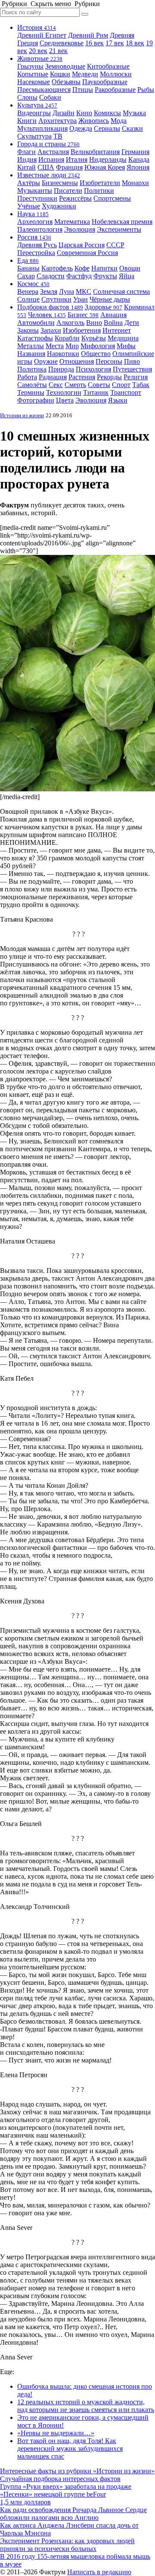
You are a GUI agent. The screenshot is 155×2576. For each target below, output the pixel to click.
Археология (35, 222)
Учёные (29, 206)
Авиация (113, 315)
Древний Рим (88, 35)
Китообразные (108, 66)
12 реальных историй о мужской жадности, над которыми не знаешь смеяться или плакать (86, 2406)
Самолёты (32, 385)
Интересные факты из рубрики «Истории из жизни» (77, 2471)
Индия (27, 159)
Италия (77, 159)
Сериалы (107, 128)
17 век (115, 43)
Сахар (26, 276)
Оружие (46, 361)
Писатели (68, 191)
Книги (27, 121)
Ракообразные (115, 90)
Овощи (130, 268)
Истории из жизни (22, 415)
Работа (27, 377)
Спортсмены (112, 198)
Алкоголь (70, 323)
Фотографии (36, 400)
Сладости (51, 276)
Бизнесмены (60, 183)
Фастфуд (79, 276)
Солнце (28, 299)
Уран (81, 299)
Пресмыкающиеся (44, 90)
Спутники (56, 299)
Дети (132, 323)
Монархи (135, 183)
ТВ (58, 136)
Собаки (50, 97)
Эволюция (80, 229)
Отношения (77, 361)
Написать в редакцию (99, 2572)
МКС (84, 291)
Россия (34, 237)
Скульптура (34, 136)
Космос (33, 284)
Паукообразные (105, 82)
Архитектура (57, 121)
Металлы (31, 346)
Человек (47, 315)
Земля (49, 291)
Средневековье (62, 43)
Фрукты (105, 276)
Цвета (65, 400)
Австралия (53, 152)
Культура (37, 105)
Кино (84, 113)
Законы (28, 330)
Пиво (132, 361)
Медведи (85, 74)
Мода (119, 121)
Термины (31, 392)
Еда (28, 260)
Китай (26, 167)
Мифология (98, 346)
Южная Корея (105, 167)
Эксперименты (119, 229)
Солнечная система (121, 291)
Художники (59, 206)
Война (113, 323)
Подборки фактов (50, 307)
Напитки (104, 268)
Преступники (37, 198)
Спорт (121, 385)
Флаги (26, 152)
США (46, 167)
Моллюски (116, 74)
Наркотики (63, 354)
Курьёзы (94, 338)
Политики (99, 191)
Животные (40, 58)
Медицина (123, 338)
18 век (135, 43)
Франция (69, 167)
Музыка (134, 113)
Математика (72, 222)
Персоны (109, 361)
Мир (72, 346)
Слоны (27, 97)
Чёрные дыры (110, 299)
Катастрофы (35, 338)
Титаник (96, 392)
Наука (33, 214)
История (37, 27)
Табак (141, 385)
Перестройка (36, 253)
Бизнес (83, 315)
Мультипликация (42, 128)
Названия (31, 354)
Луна (67, 291)
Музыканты (35, 191)
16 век (95, 43)
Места (55, 346)
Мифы (126, 346)
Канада (139, 159)
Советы (99, 385)
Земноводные (65, 66)
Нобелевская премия (122, 222)
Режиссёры (75, 198)
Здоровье (104, 307)
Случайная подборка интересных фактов (60, 2479)
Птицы (83, 90)
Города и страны (48, 144)
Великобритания (95, 152)
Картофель (57, 268)
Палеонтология (40, 229)
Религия (136, 377)
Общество (96, 354)
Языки (118, 400)
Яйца (127, 276)
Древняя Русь (37, 245)
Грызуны (30, 66)
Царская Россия (82, 245)
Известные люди (49, 175)
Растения (82, 377)
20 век (38, 51)
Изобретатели (100, 183)
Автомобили (36, 323)
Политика (32, 369)
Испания (51, 159)
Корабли (67, 338)
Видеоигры (34, 113)
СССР (115, 245)
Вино (94, 323)
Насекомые (34, 82)
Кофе (82, 268)
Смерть (75, 385)
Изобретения (82, 330)
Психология (93, 369)
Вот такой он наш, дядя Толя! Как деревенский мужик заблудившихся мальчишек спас (70, 2448)
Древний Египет (42, 35)
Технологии (64, 392)
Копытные (33, 74)
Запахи (51, 330)
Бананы (28, 268)
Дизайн (64, 113)
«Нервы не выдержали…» (56, 2433)
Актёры (29, 183)
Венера (28, 291)
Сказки (132, 128)
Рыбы (146, 90)
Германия (135, 152)
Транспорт (126, 392)
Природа (61, 369)
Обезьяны (66, 82)
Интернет (117, 330)
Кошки (60, 74)
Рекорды (109, 377)
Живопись (94, 121)
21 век (58, 51)
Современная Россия (87, 253)
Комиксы (107, 113)
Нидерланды (108, 159)
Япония (138, 167)
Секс (56, 385)
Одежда (81, 128)
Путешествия (132, 369)
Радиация (53, 377)
